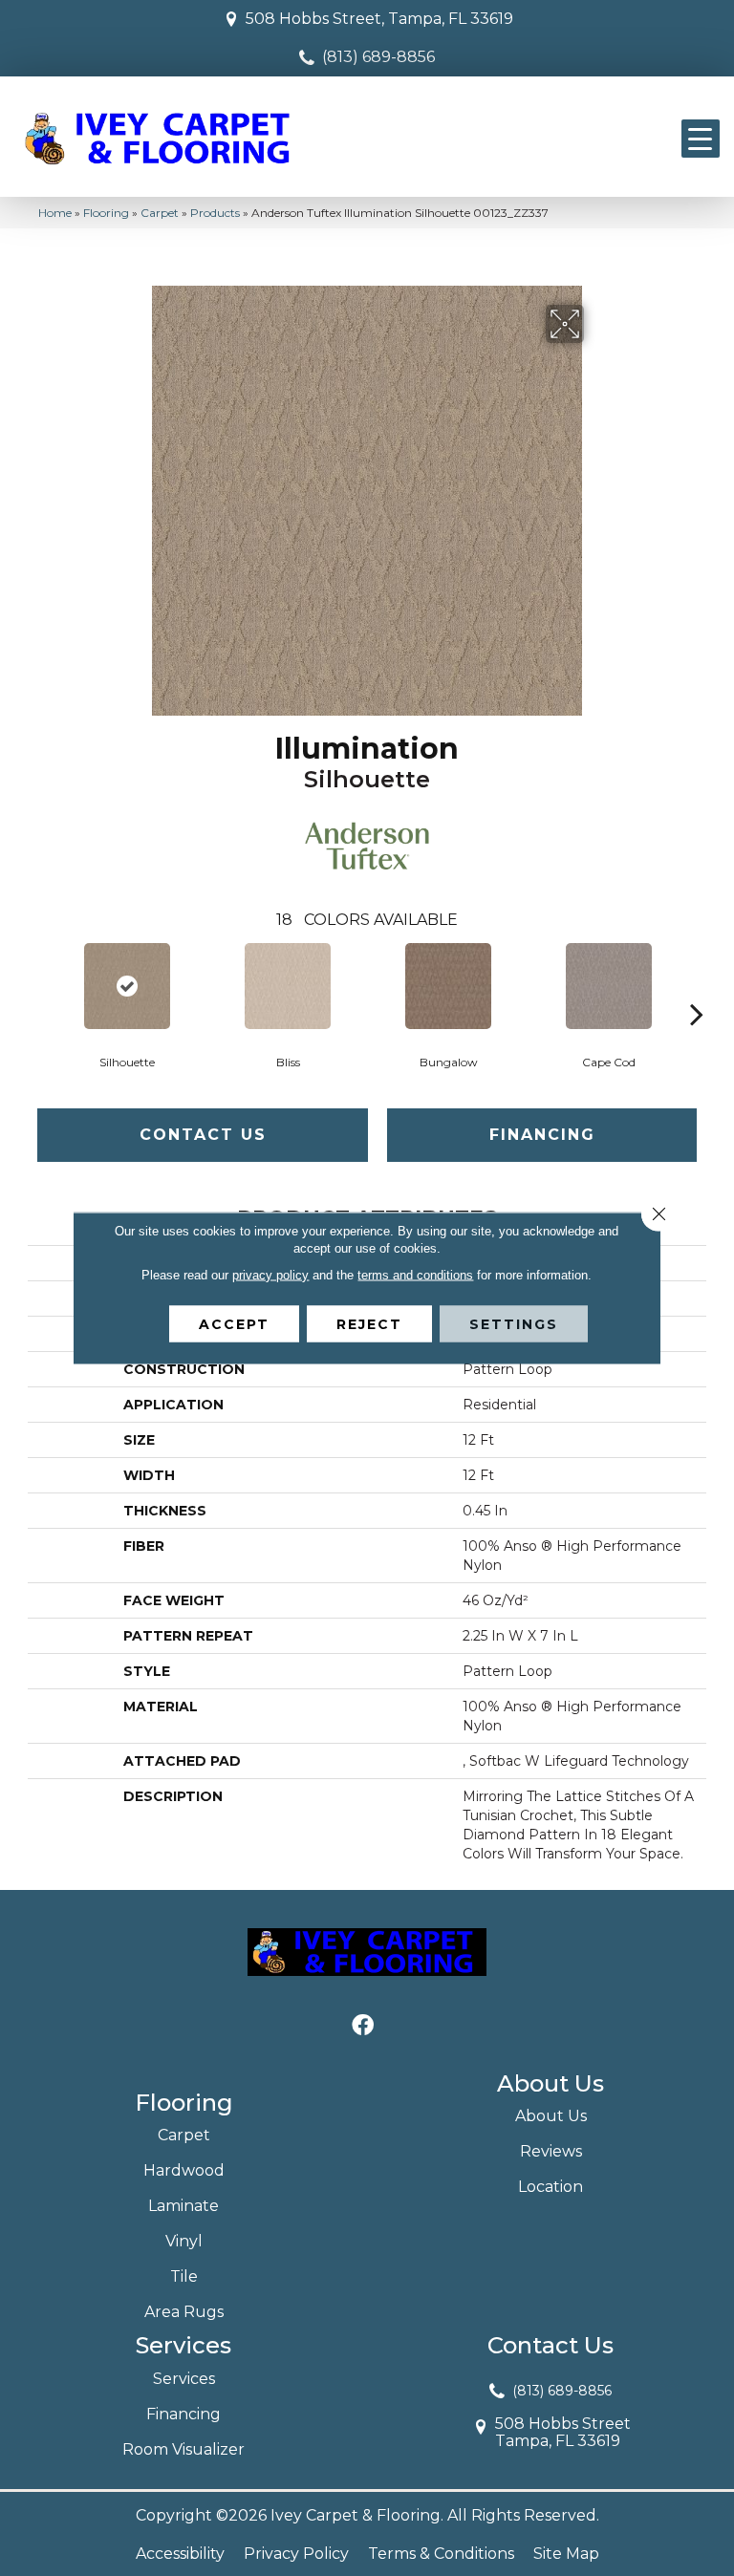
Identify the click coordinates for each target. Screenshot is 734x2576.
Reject (369, 1324)
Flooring (106, 213)
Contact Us (203, 1135)
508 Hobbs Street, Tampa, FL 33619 (379, 19)
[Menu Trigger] (701, 139)
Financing (542, 1135)
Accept (234, 1324)
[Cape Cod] (609, 986)
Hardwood (184, 2170)
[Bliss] (288, 986)
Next (697, 985)
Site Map (566, 2554)
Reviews (551, 2151)
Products (215, 213)
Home (55, 213)
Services (184, 2379)
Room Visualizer (183, 2449)
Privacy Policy (296, 2554)
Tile (184, 2276)
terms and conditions (415, 1275)
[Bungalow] (448, 986)
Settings (514, 1324)
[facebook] (363, 2026)
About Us (551, 2116)
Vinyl (184, 2241)
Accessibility (180, 2554)
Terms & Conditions (441, 2554)
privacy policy (270, 1275)
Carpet (160, 213)
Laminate (183, 2206)
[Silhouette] (127, 986)
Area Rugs (184, 2312)
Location (550, 2187)
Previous (37, 985)
